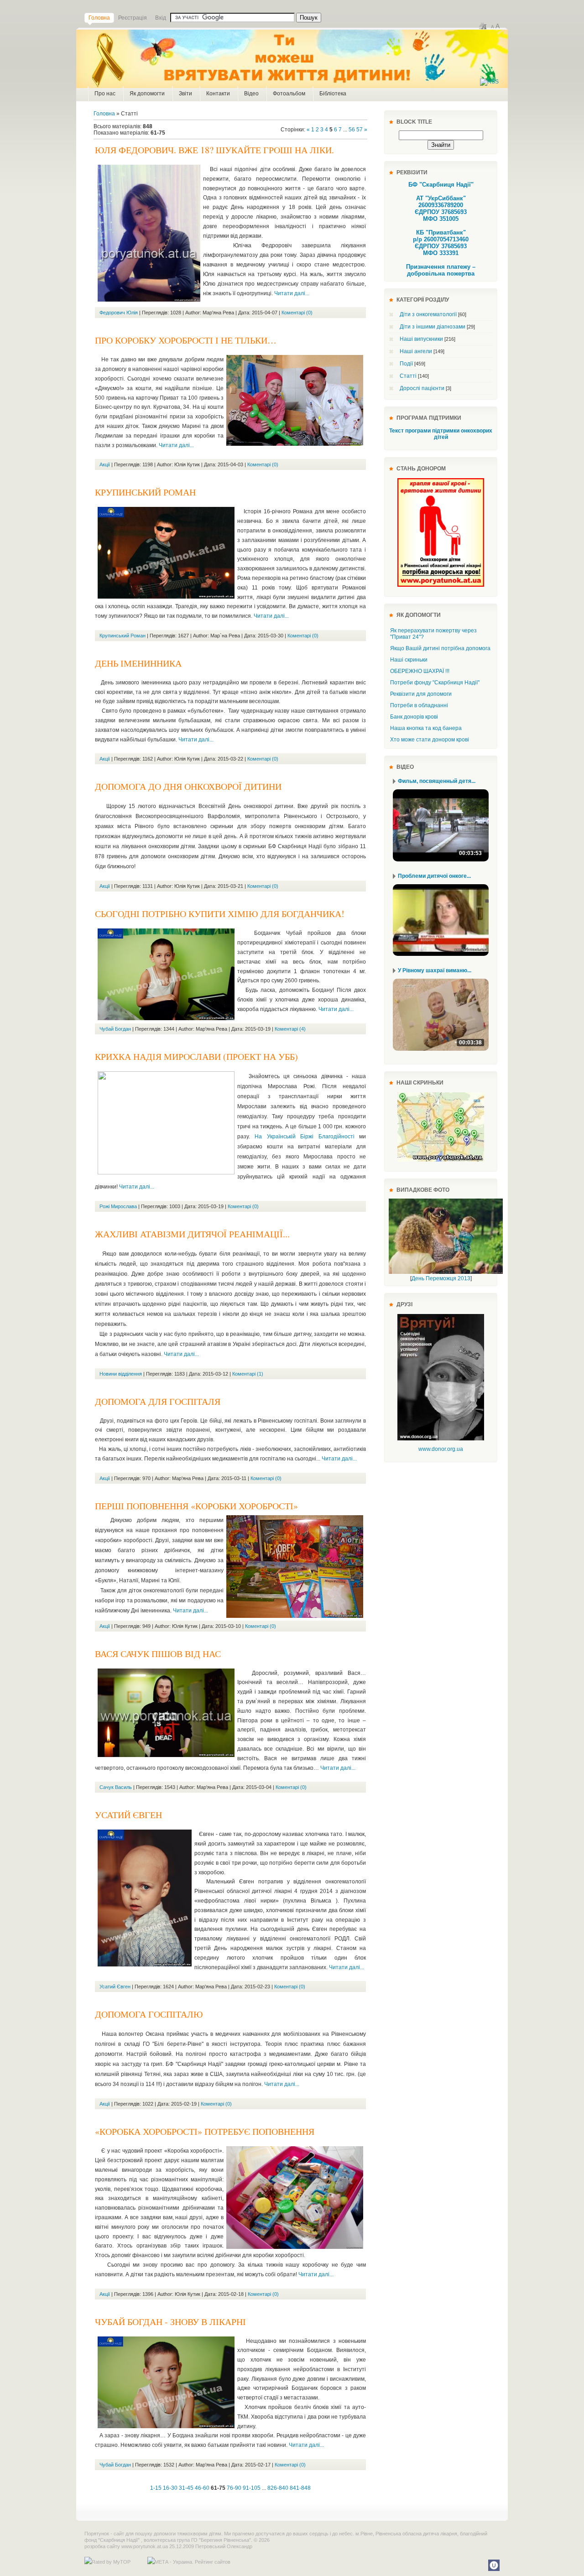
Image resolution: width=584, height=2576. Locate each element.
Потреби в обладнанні (419, 705)
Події (406, 364)
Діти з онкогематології (428, 314)
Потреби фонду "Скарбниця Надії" (435, 683)
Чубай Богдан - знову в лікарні (170, 2322)
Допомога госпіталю (149, 2014)
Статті (408, 376)
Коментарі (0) (297, 313)
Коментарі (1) (248, 1374)
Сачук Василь (116, 1787)
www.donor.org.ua (441, 1449)
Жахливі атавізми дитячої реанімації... (192, 1234)
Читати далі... (292, 293)
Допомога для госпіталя (158, 1401)
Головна (104, 114)
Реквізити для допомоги (421, 694)
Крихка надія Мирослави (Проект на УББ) (196, 1056)
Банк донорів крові (414, 717)
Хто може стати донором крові (430, 740)
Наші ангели (416, 351)
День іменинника (138, 663)
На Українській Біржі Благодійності (304, 1137)
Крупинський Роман (145, 492)
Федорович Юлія (119, 313)
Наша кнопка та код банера (426, 728)
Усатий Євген (128, 1815)
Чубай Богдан (115, 1029)
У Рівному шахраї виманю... (435, 970)
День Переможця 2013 (441, 1278)
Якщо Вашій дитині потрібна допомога (440, 648)
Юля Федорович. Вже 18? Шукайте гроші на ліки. (214, 150)
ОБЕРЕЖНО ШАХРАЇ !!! (420, 671)
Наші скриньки (409, 660)
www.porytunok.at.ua (145, 2546)
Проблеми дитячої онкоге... (434, 876)
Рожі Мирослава (118, 1206)
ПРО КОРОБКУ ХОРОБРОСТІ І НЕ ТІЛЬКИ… (186, 340)
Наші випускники (421, 339)
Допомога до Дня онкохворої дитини (188, 786)
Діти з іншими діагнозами (433, 327)
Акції (105, 464)
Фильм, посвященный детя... (437, 781)
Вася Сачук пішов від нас (158, 1654)
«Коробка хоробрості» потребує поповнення (205, 2131)
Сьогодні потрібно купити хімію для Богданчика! (220, 914)
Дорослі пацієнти (422, 388)
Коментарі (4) (290, 1029)
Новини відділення (121, 1374)
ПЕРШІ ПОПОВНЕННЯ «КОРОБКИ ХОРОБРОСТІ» (196, 1506)
